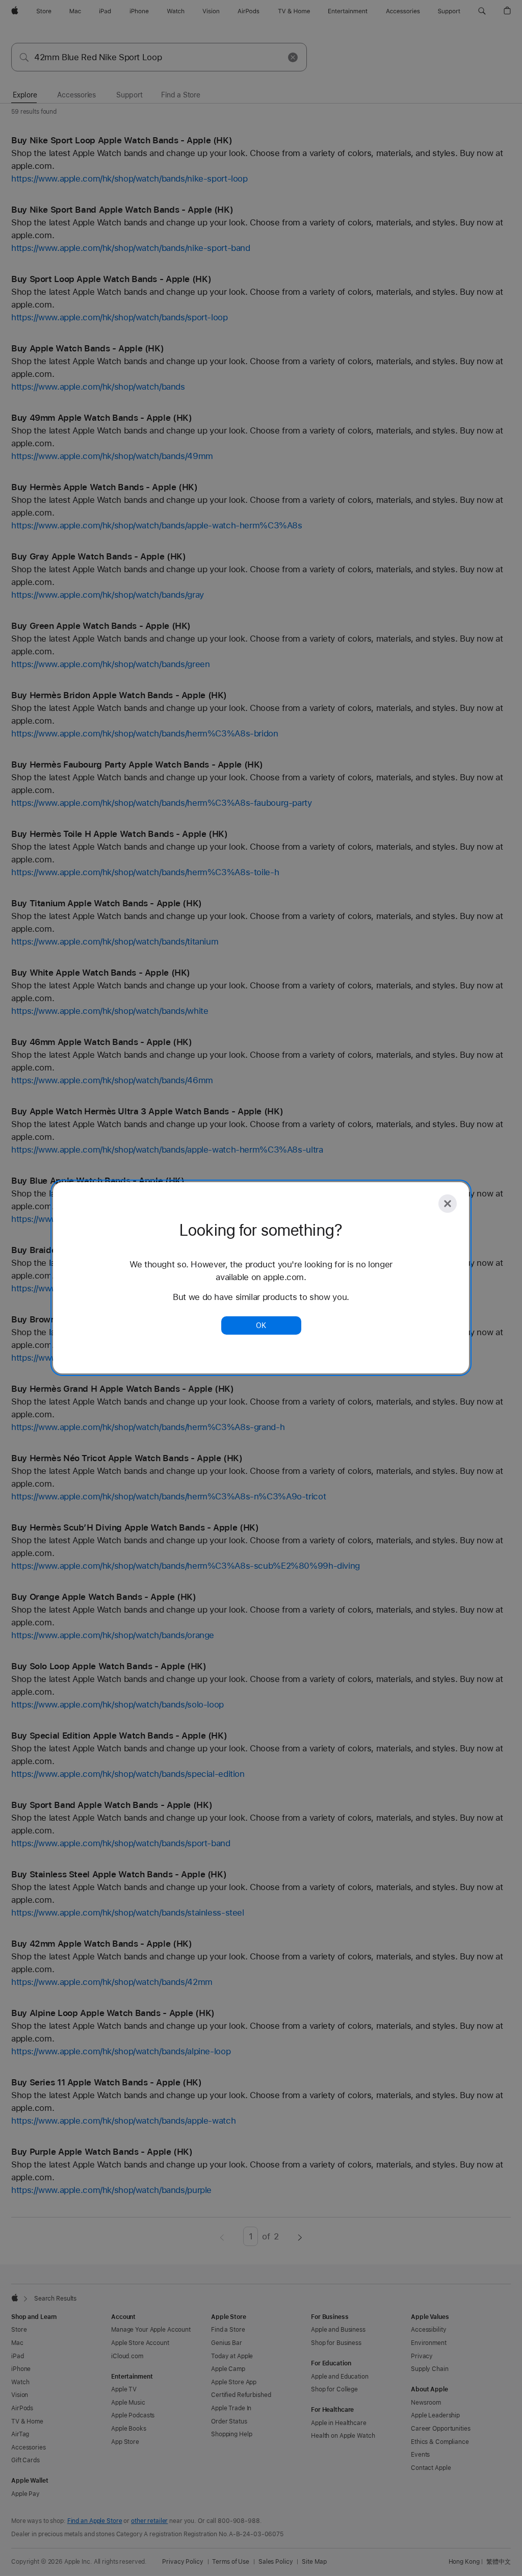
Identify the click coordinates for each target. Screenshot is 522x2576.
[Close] (448, 1204)
